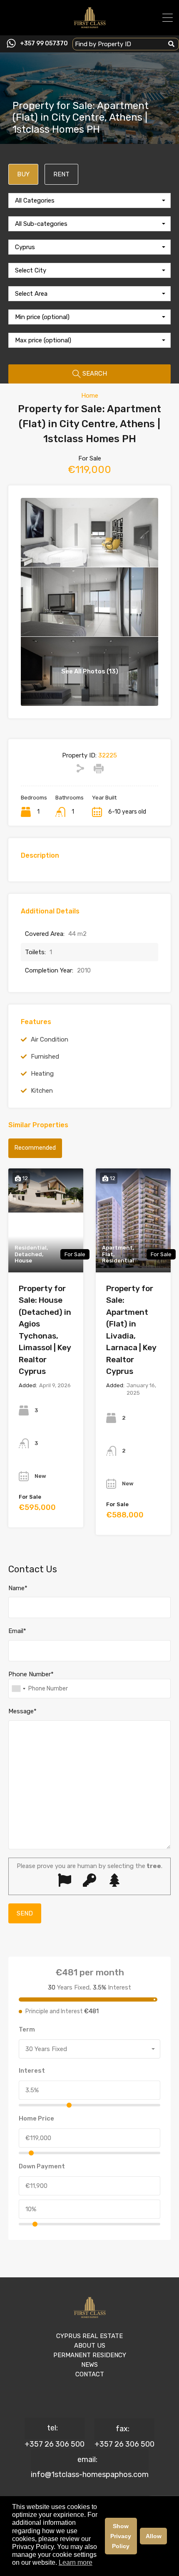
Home (90, 396)
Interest (32, 2071)
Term (27, 2029)
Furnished (45, 1057)
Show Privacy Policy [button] (121, 2536)
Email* (17, 1631)
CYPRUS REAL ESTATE (89, 2336)
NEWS (89, 2365)
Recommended (35, 1148)
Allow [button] (154, 2536)
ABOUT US (90, 2346)
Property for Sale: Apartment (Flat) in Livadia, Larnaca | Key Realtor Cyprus (131, 1330)
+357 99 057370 (44, 44)
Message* (22, 1711)
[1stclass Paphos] (90, 25)
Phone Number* (31, 1674)
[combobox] (89, 200)
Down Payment (42, 2166)
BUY (23, 174)
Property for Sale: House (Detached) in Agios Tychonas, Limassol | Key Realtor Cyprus (45, 1330)
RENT (61, 174)
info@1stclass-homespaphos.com (90, 2475)
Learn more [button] (76, 2562)
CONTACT (90, 2374)
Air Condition (50, 1039)
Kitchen (42, 1091)
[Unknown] (18, 1689)
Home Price (36, 2118)
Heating (42, 1074)
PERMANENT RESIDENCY (90, 2355)
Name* (18, 1588)
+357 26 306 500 (55, 2444)
